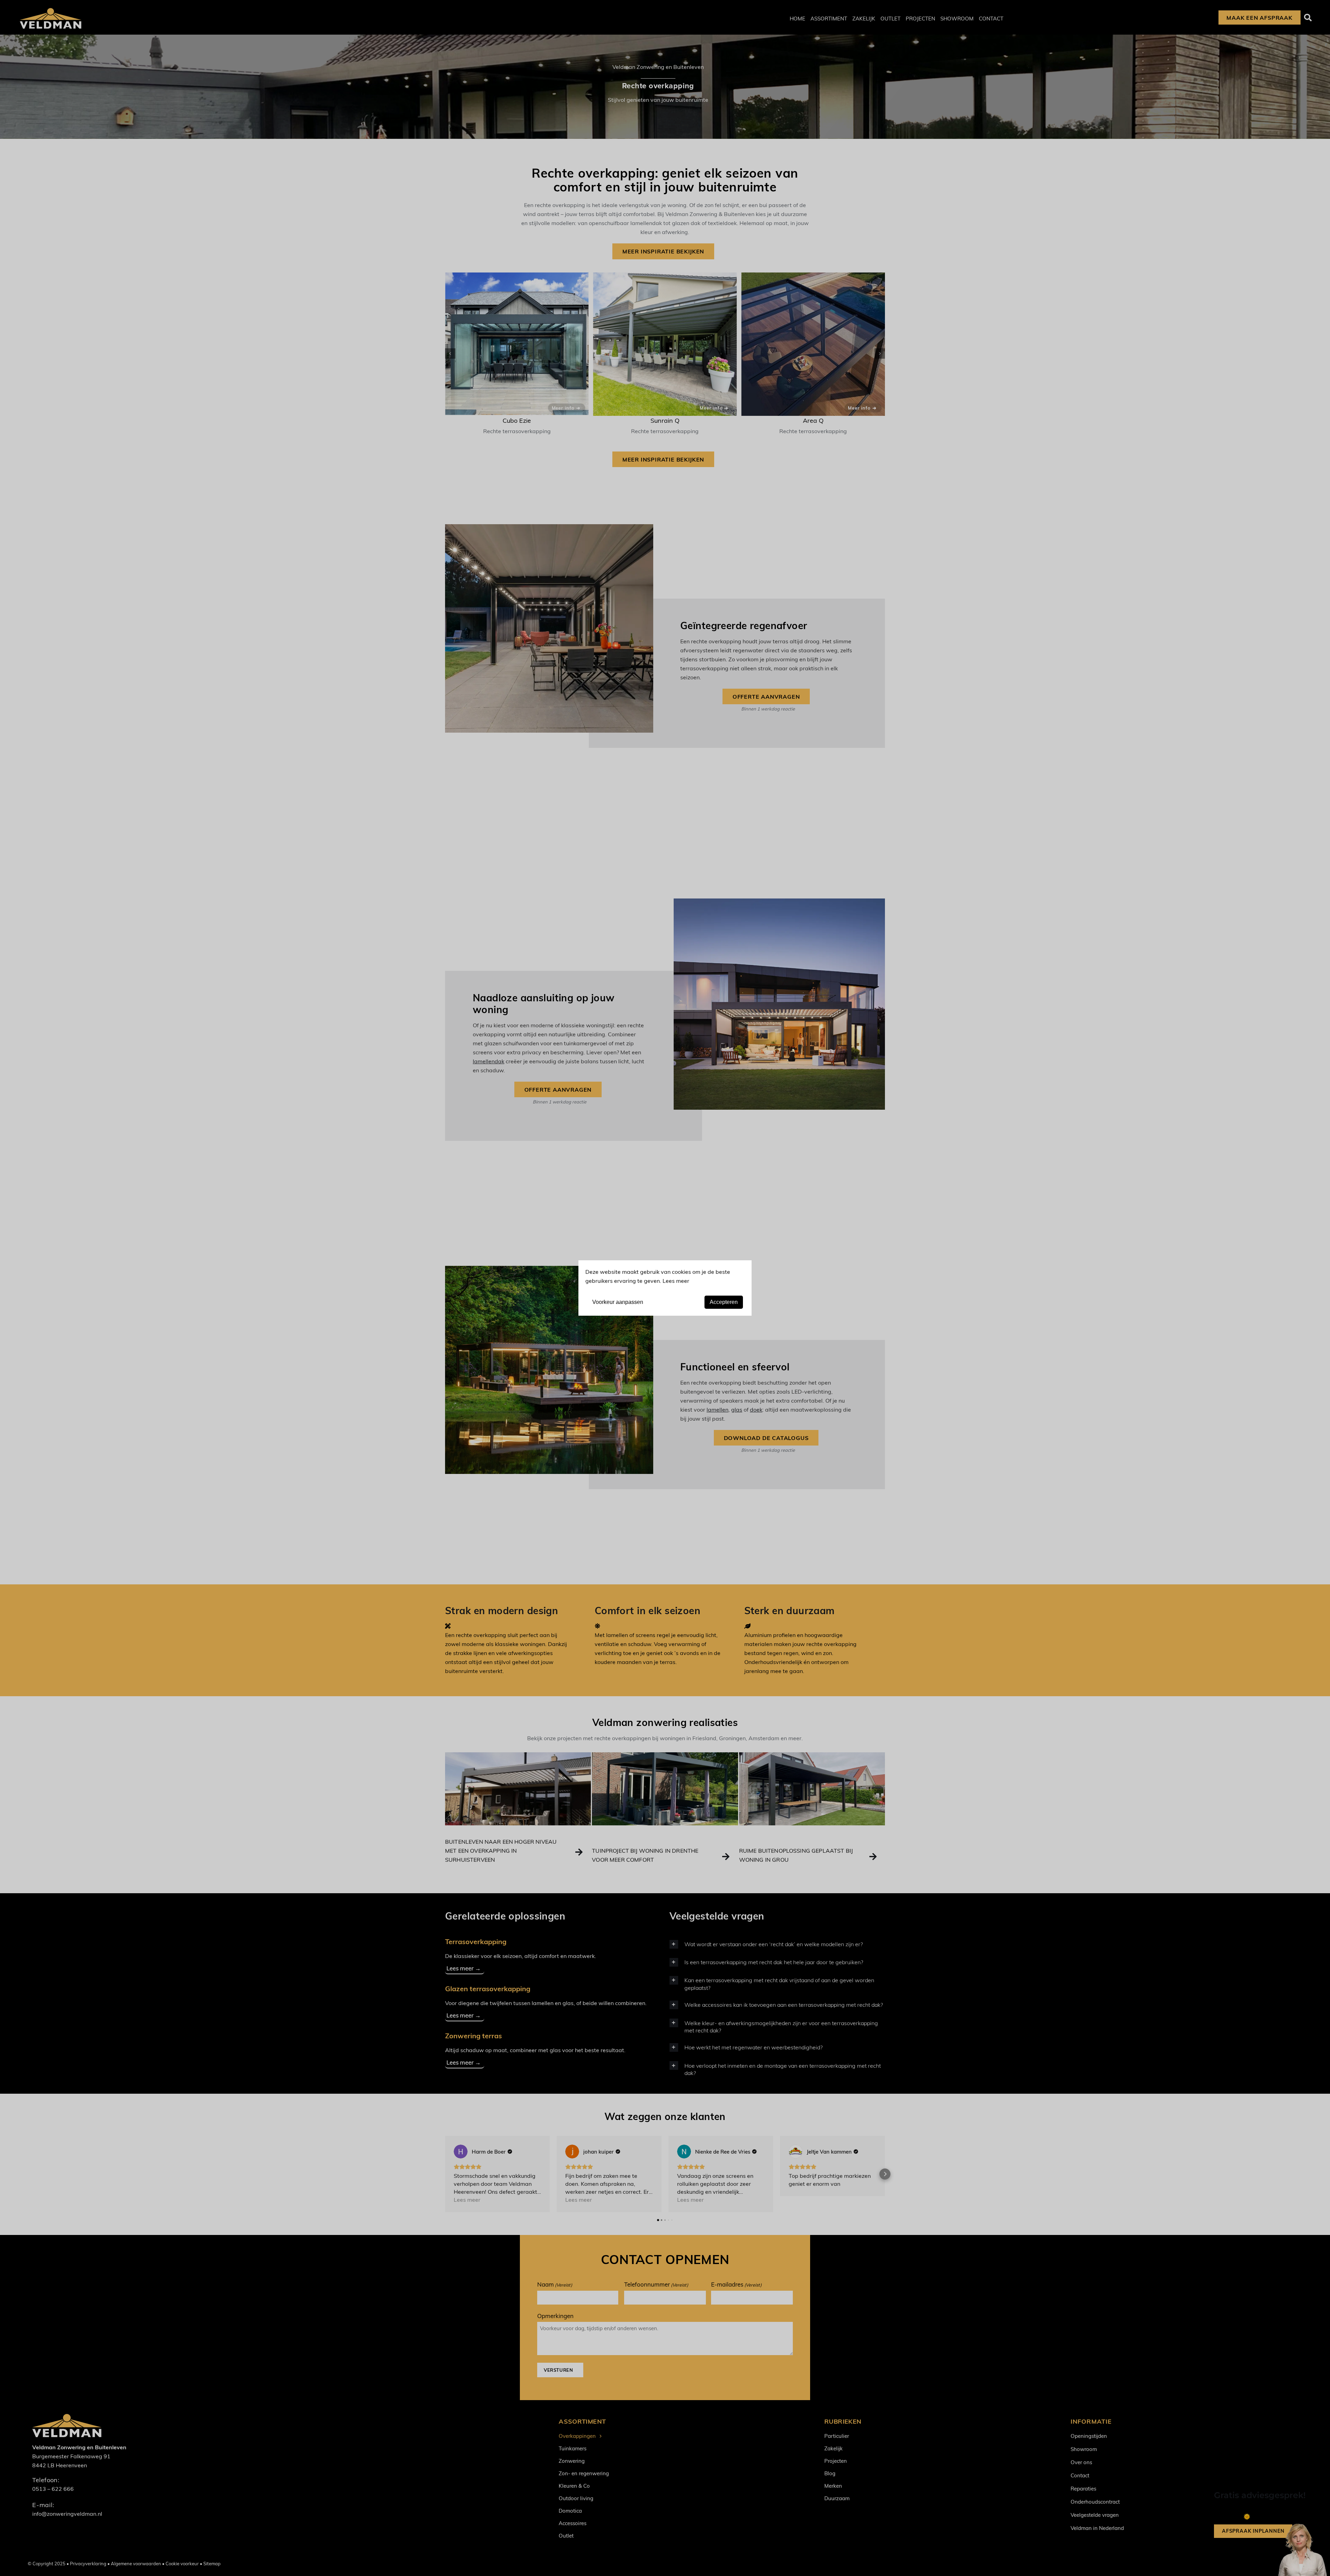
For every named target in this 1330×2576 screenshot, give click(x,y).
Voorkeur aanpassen (618, 1302)
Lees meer (676, 1281)
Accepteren (724, 1302)
